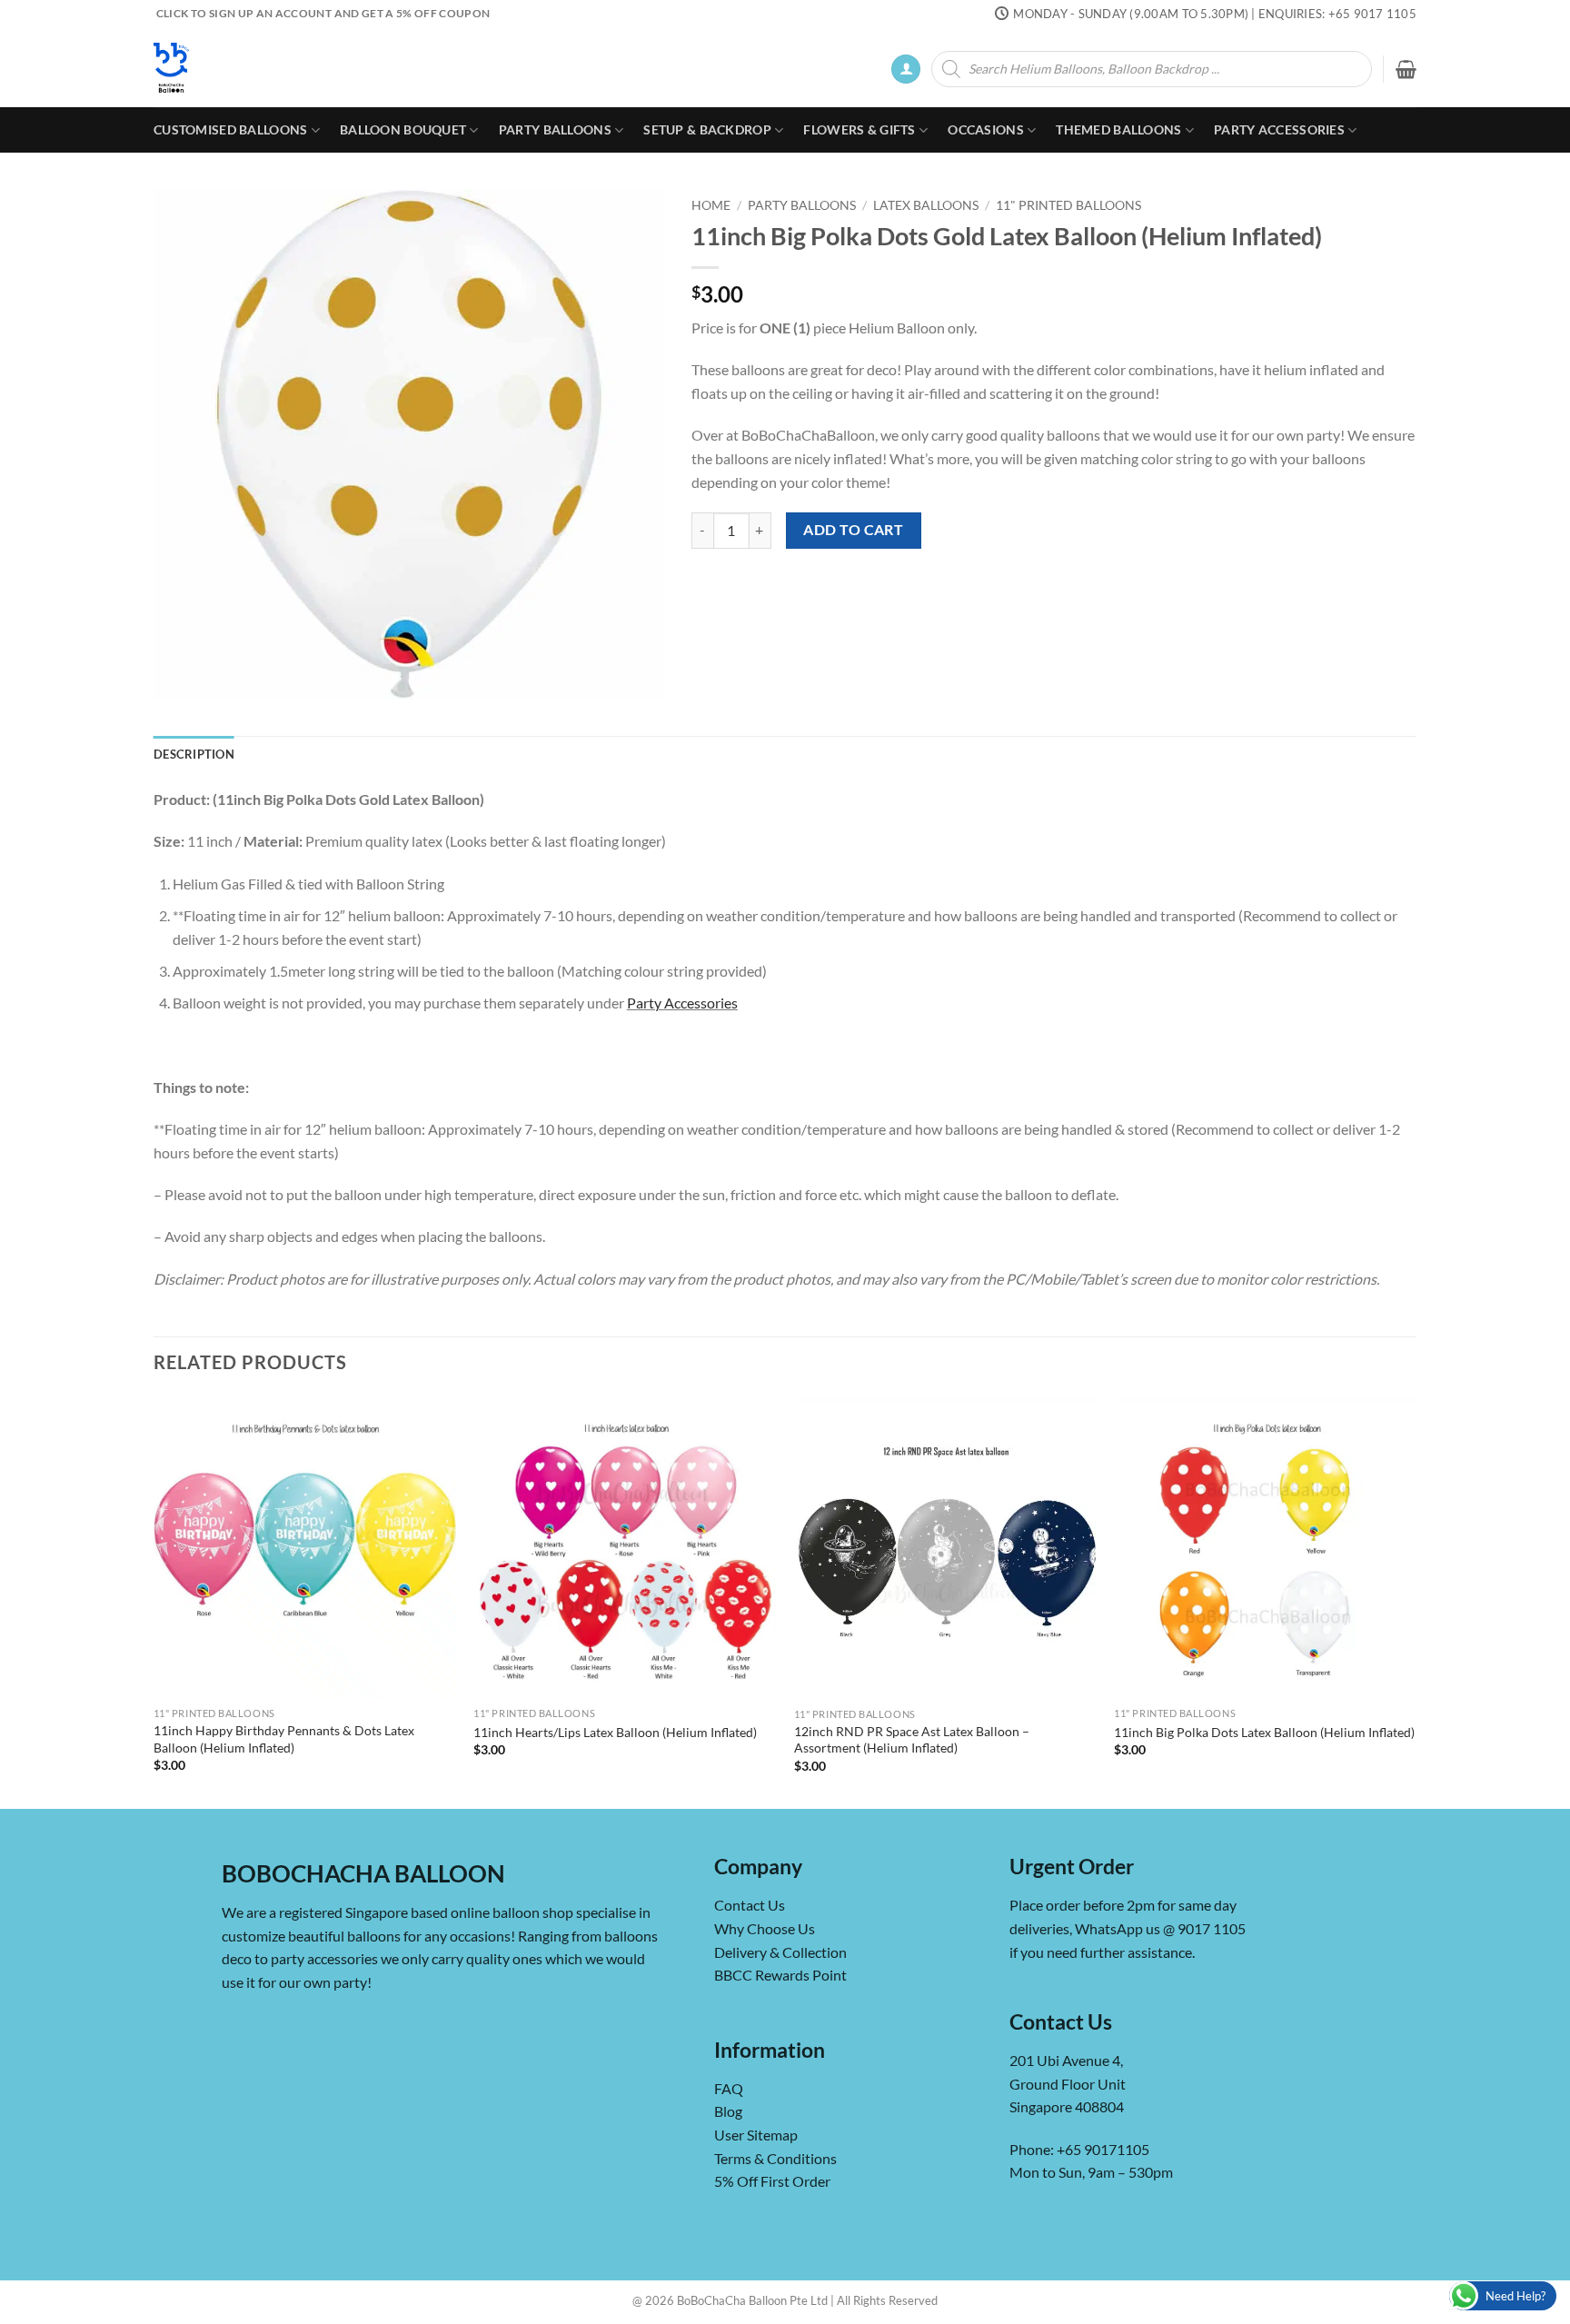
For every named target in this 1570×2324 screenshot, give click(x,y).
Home (711, 205)
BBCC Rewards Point (780, 1975)
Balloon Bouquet (403, 129)
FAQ (729, 2088)
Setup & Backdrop (707, 129)
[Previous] (154, 1600)
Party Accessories (1279, 129)
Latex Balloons (926, 205)
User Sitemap (756, 2135)
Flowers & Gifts (859, 129)
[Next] (1416, 1600)
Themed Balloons (1118, 129)
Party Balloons (555, 129)
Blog (728, 2111)
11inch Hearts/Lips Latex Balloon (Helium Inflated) (615, 1732)
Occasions (986, 129)
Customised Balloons (230, 129)
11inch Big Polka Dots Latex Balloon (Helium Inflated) (1264, 1732)
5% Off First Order (772, 2181)
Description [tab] (194, 754)
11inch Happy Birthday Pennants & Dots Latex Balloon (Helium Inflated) (284, 1739)
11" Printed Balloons (1068, 205)
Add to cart (853, 530)
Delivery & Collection (780, 1952)
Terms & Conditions (775, 2158)
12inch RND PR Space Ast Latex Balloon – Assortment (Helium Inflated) (912, 1740)
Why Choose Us (765, 1928)
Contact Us (750, 1905)
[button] (906, 70)
